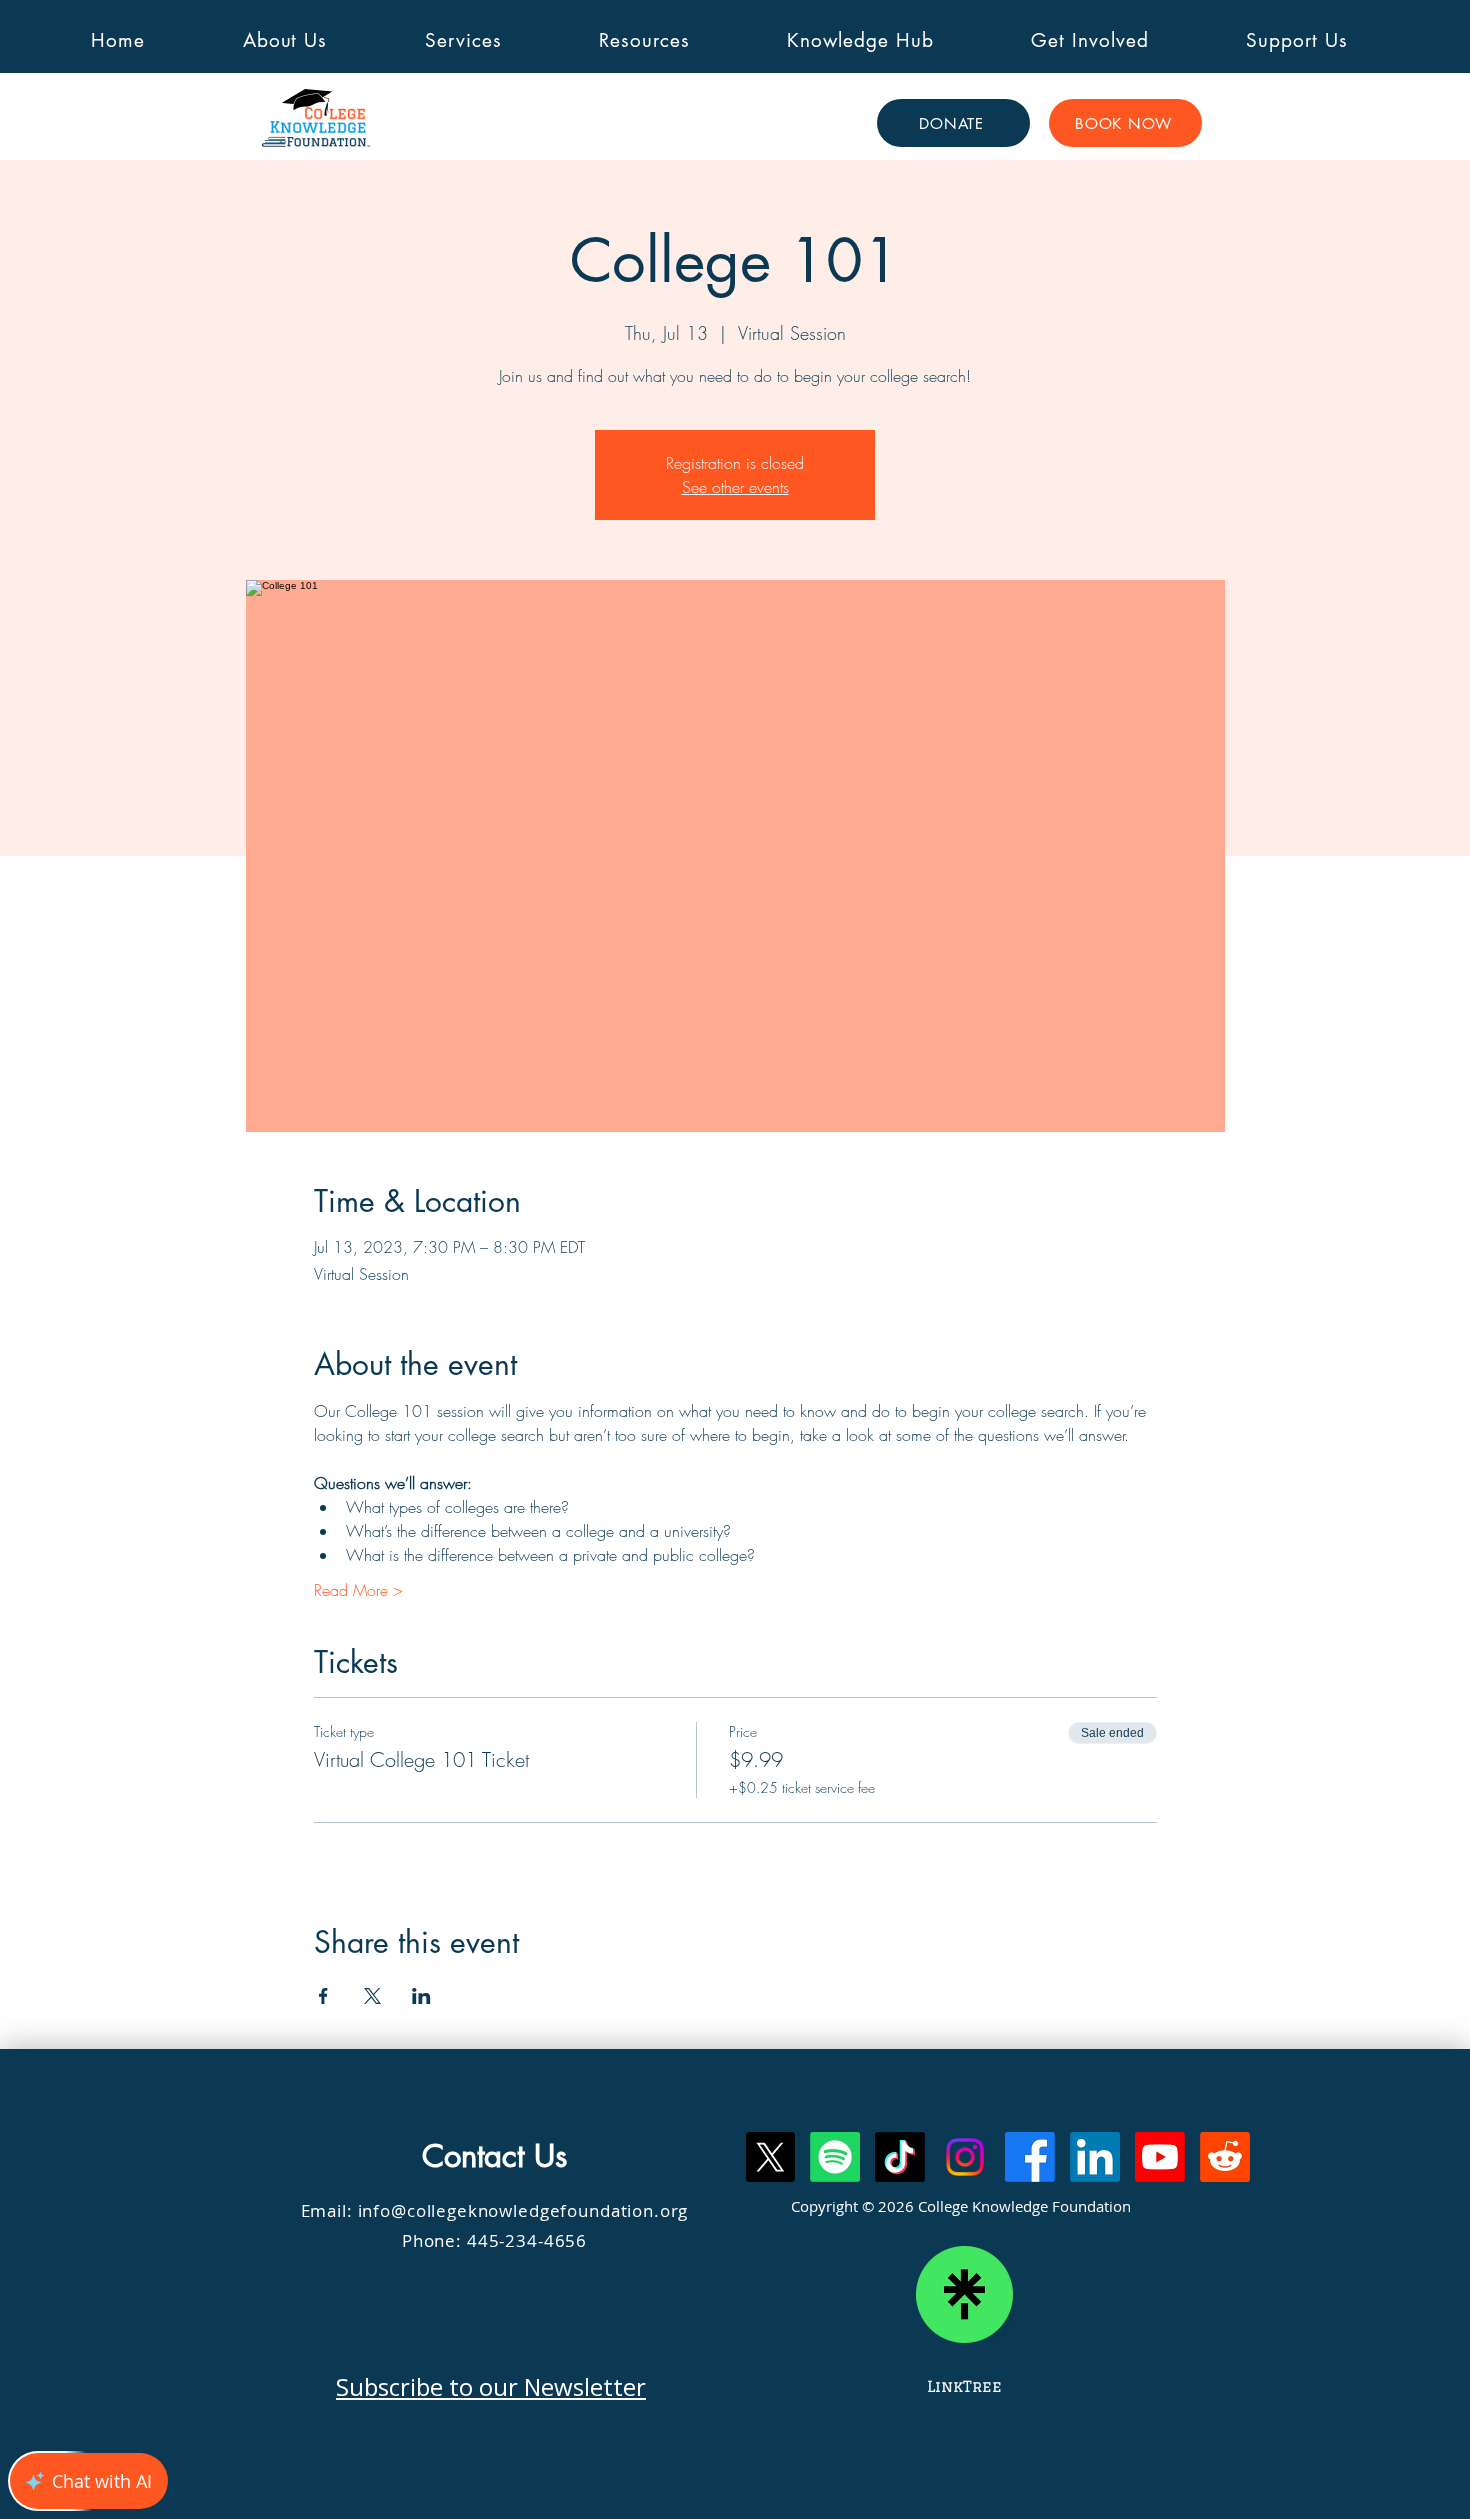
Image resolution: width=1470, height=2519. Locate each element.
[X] (770, 2157)
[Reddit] (1225, 2157)
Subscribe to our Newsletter (491, 2386)
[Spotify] (835, 2157)
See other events (735, 487)
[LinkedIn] (1095, 2157)
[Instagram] (965, 2157)
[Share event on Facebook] (323, 1996)
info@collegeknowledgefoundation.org (523, 2210)
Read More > (358, 1590)
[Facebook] (1030, 2157)
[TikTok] (900, 2157)
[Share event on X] (372, 1996)
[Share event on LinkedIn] (421, 1996)
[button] (285, 40)
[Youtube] (1160, 2157)
